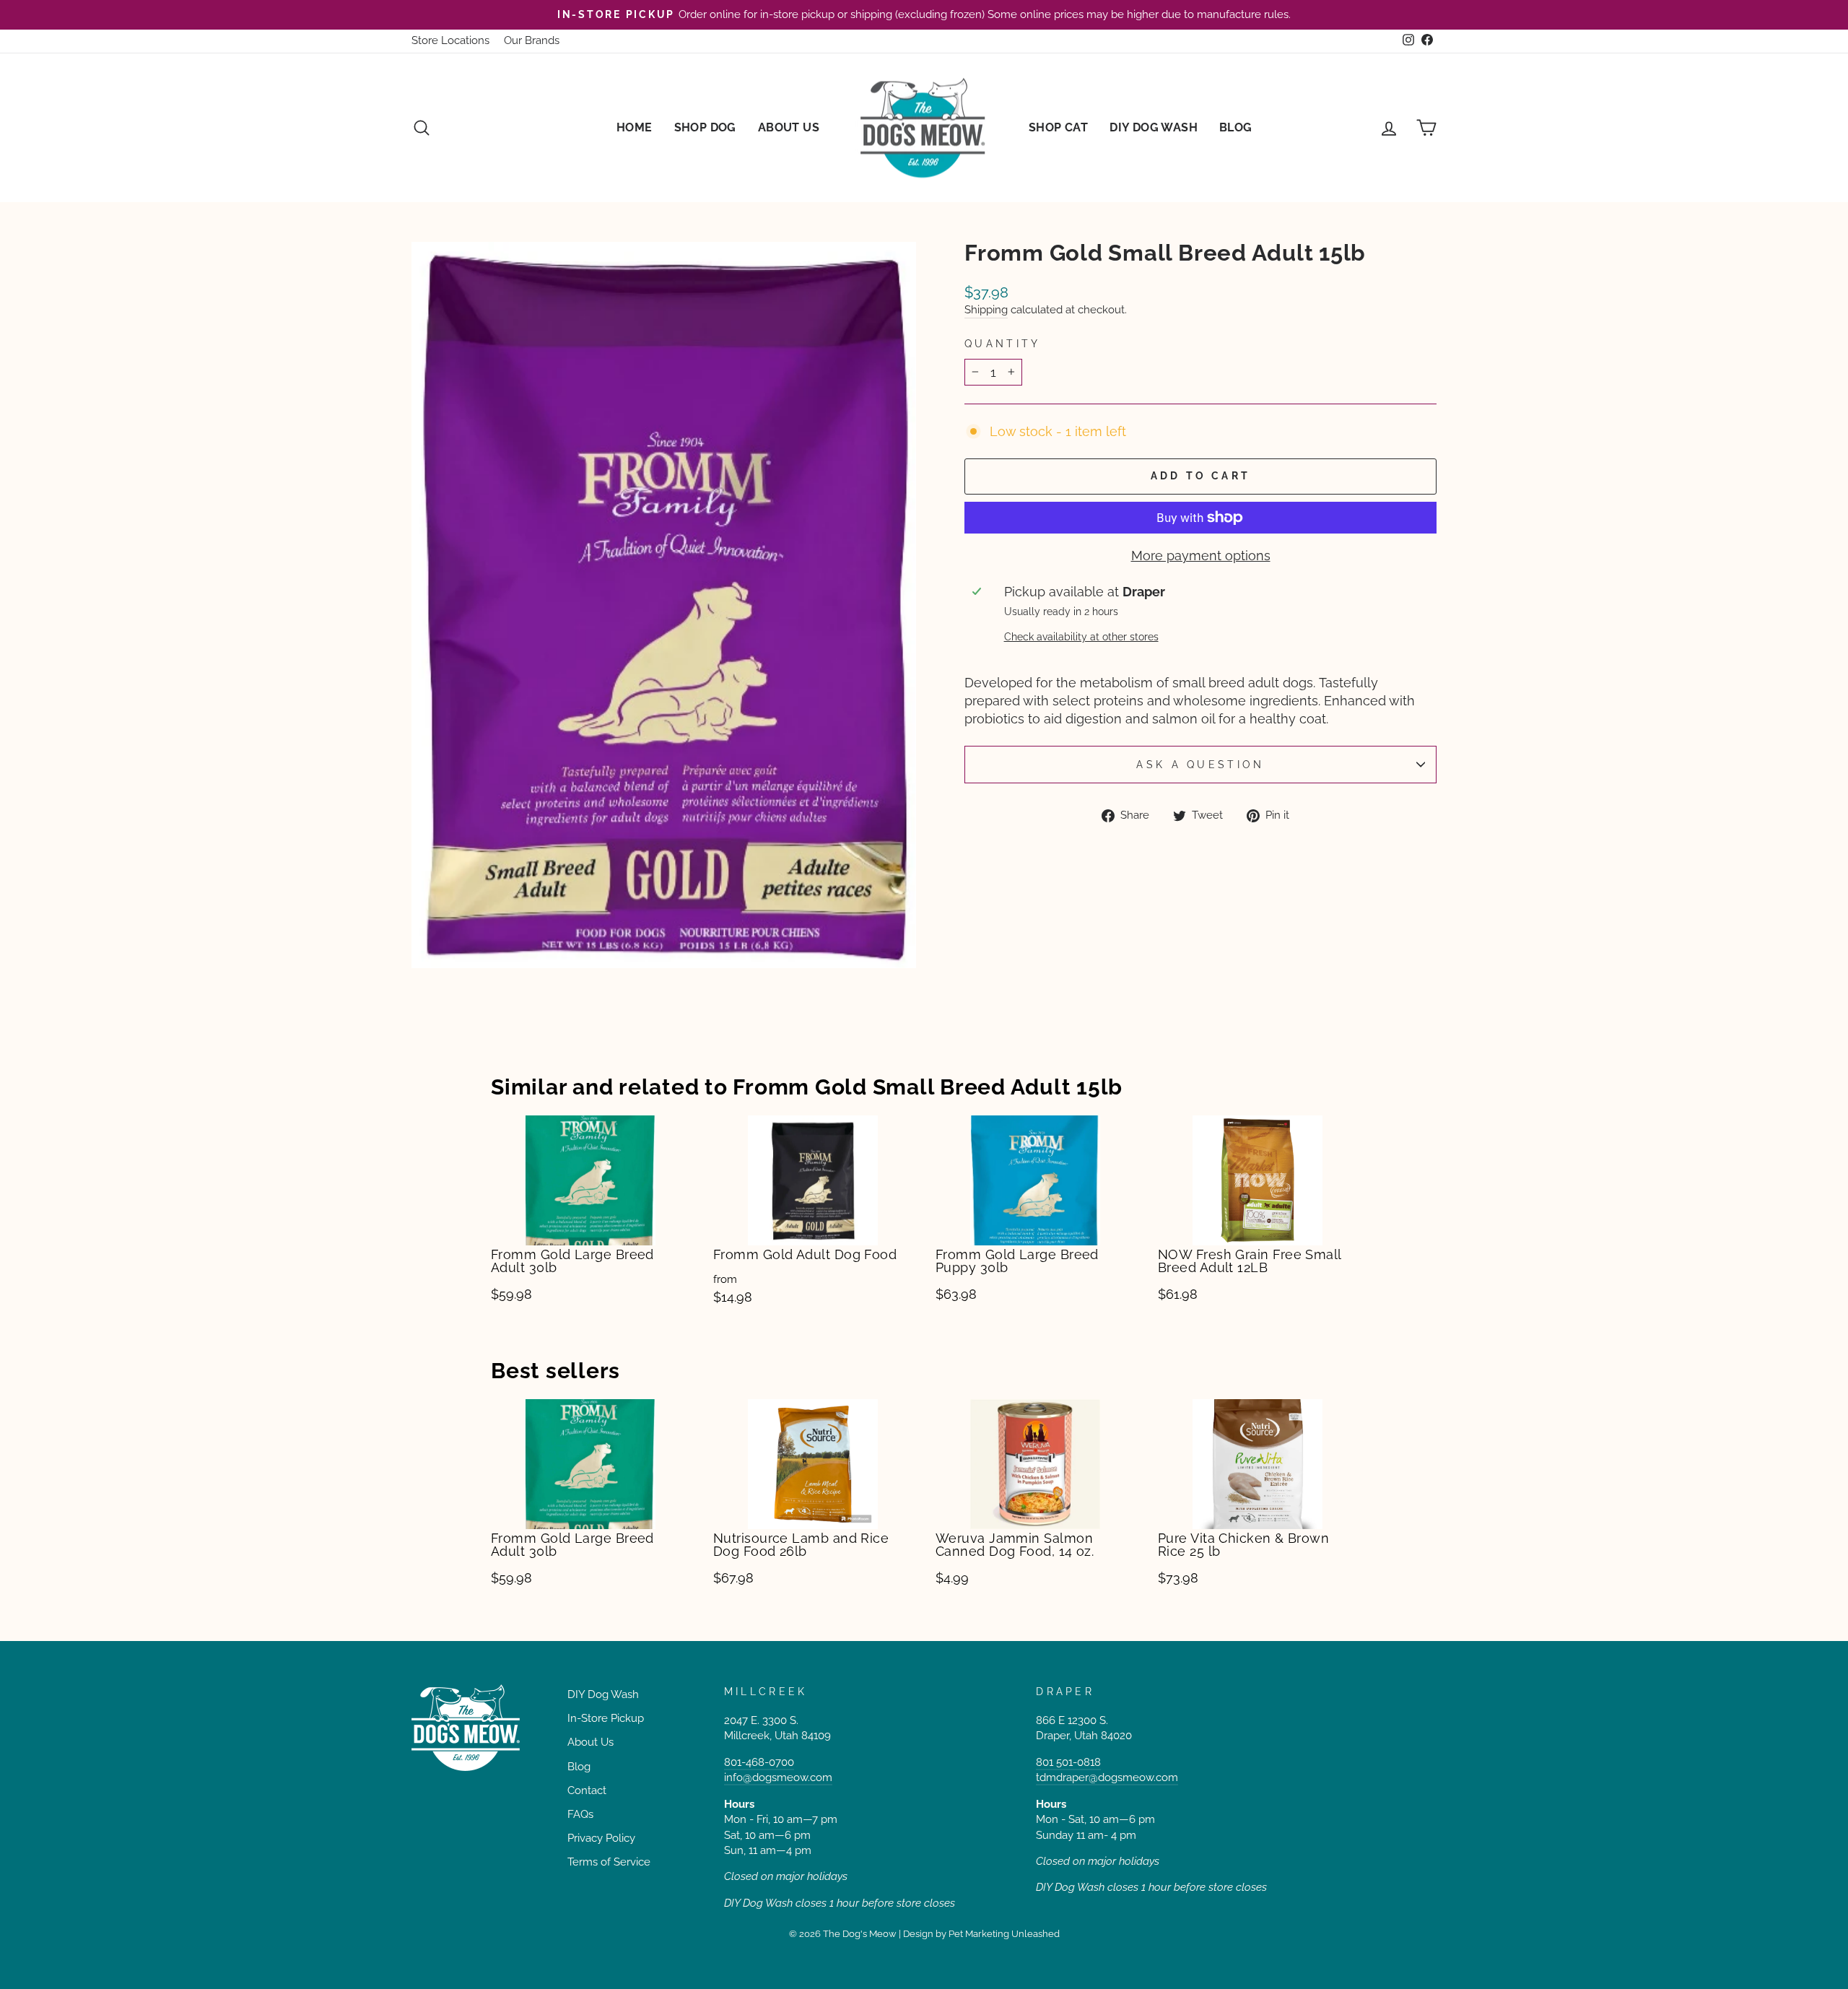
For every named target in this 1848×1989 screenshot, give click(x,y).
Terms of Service (609, 1862)
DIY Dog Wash (1154, 127)
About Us (789, 127)
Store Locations (450, 40)
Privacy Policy (601, 1838)
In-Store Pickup (606, 1718)
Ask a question (1200, 764)
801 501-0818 (1068, 1762)
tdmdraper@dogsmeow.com (1107, 1777)
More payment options (1201, 556)
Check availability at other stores (1081, 636)
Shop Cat (1058, 127)
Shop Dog (705, 127)
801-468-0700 (759, 1762)
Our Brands (532, 40)
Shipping (986, 310)
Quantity (1003, 343)
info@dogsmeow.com (778, 1777)
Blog (1236, 127)
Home (635, 127)
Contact (587, 1790)
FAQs (580, 1814)
